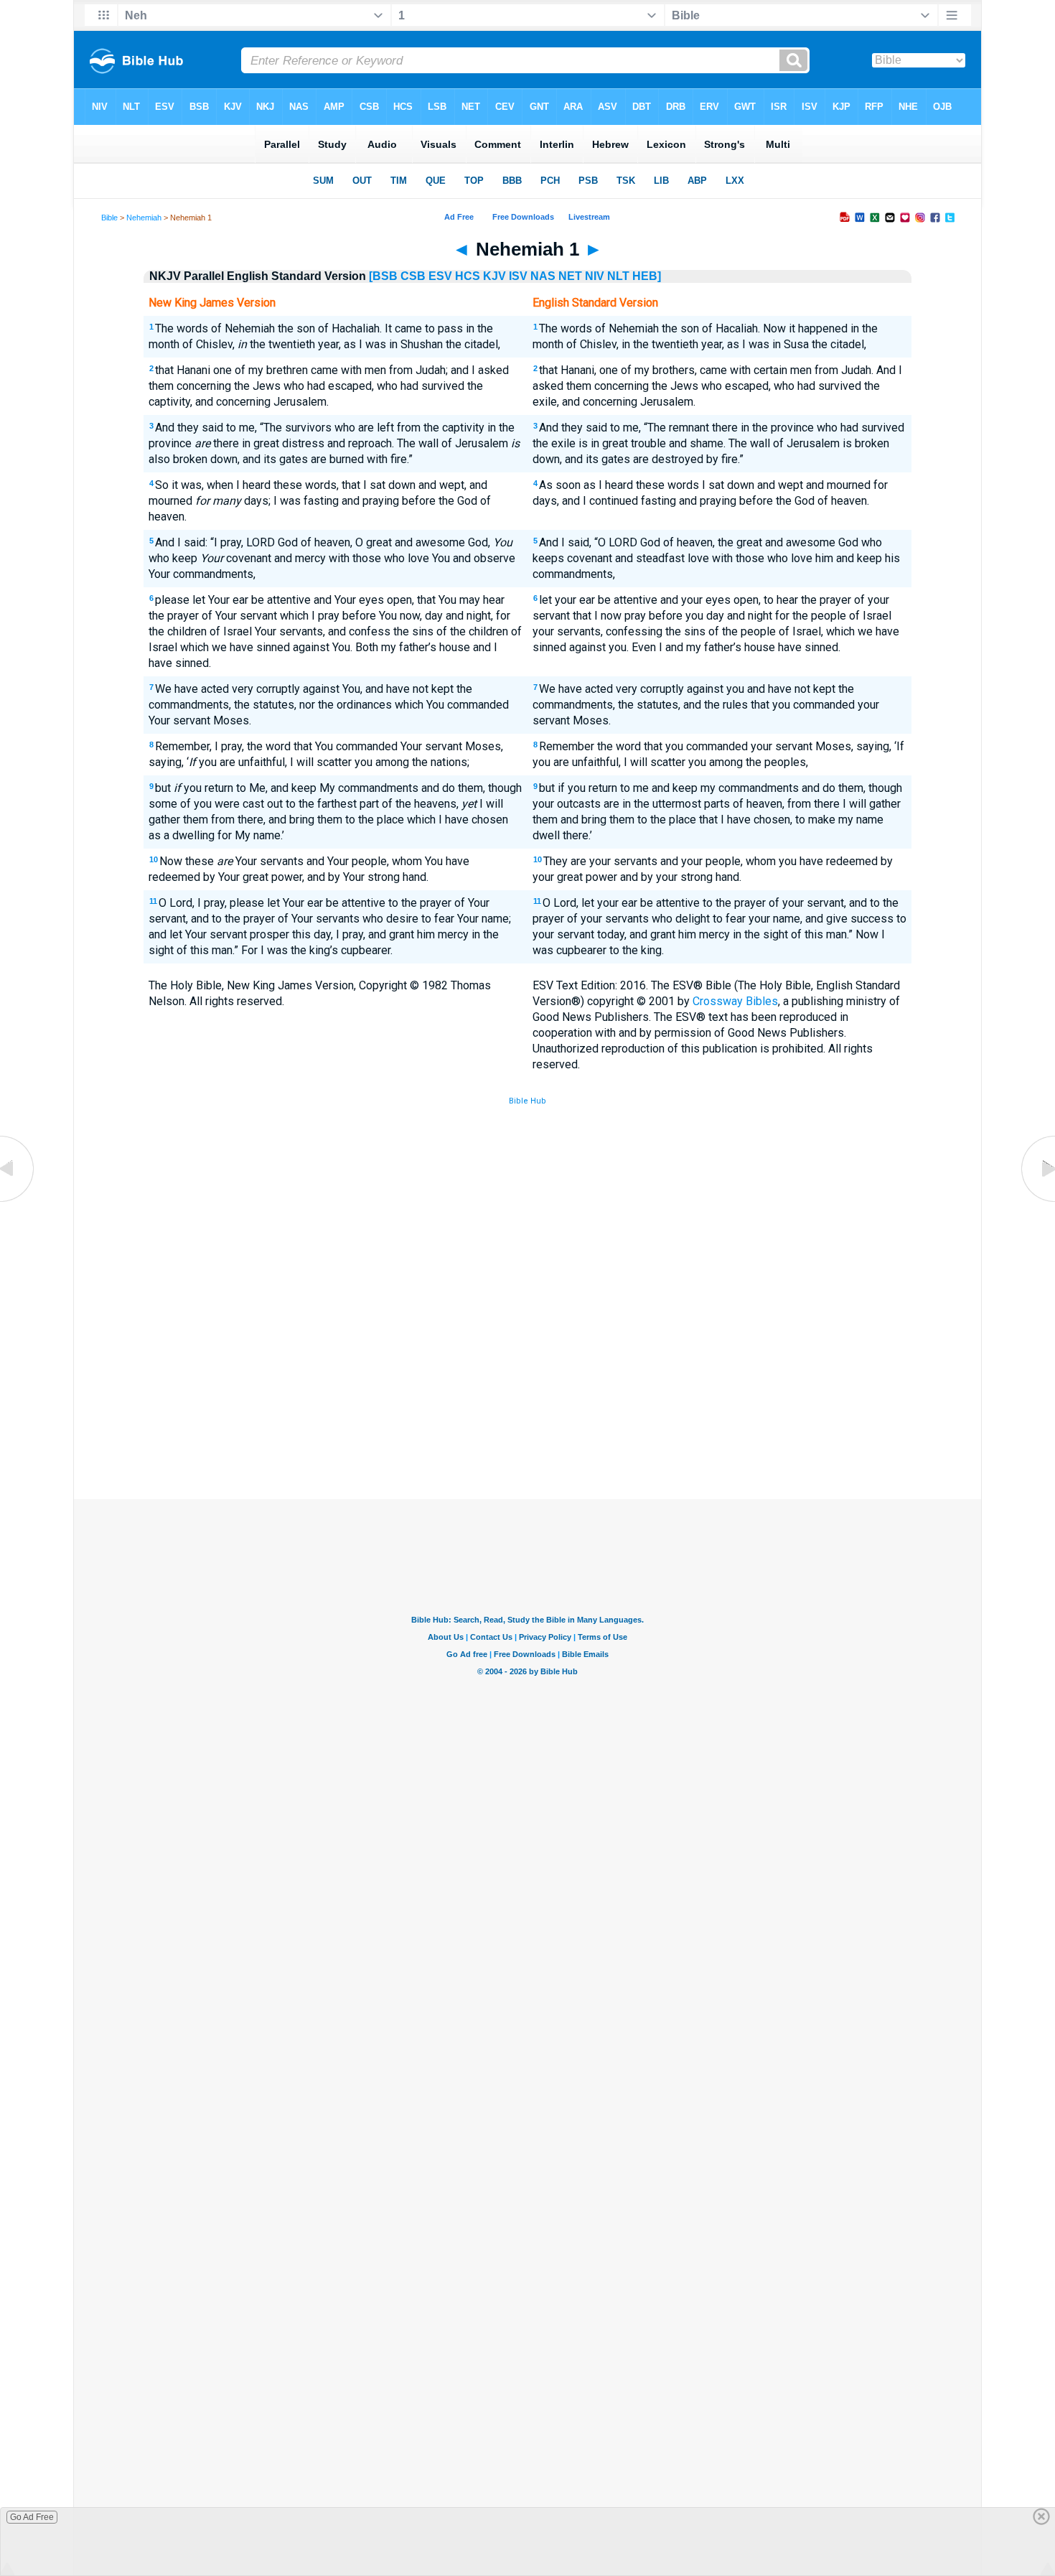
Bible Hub (527, 1101)
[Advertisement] (527, 1394)
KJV (494, 276)
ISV (518, 276)
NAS (543, 276)
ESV (440, 276)
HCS (468, 276)
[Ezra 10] (18, 1201)
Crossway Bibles (735, 1001)
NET (570, 276)
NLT (618, 276)
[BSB (383, 276)
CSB (413, 276)
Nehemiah (144, 218)
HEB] (647, 276)
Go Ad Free (32, 2517)
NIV (595, 276)
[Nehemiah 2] (1037, 1201)
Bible (109, 218)
